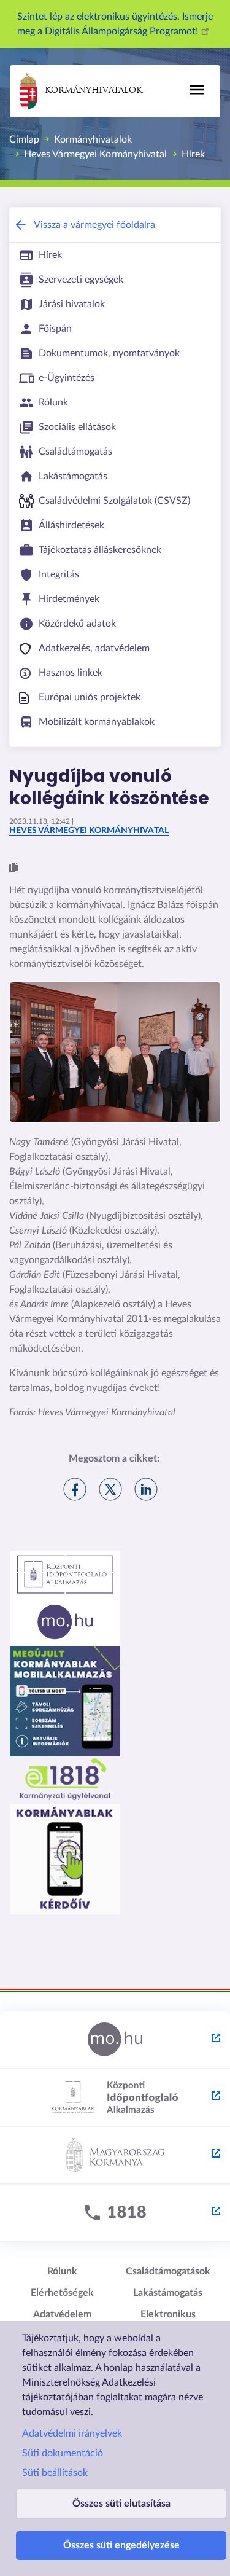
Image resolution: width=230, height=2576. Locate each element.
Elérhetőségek (62, 2293)
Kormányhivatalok (94, 91)
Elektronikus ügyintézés (168, 2320)
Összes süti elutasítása (121, 2504)
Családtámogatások (168, 2271)
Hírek (193, 154)
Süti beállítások (55, 2473)
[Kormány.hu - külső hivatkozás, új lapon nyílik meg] (115, 2156)
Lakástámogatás (168, 2293)
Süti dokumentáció (63, 2453)
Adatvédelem (62, 2314)
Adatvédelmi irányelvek (72, 2433)
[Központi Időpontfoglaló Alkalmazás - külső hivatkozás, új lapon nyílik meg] (115, 2098)
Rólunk (62, 2271)
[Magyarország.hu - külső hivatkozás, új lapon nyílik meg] (115, 2040)
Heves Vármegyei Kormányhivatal (95, 154)
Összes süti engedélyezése (121, 2545)
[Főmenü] (197, 90)
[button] (13, 868)
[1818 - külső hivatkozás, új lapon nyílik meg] (115, 2214)
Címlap (24, 139)
